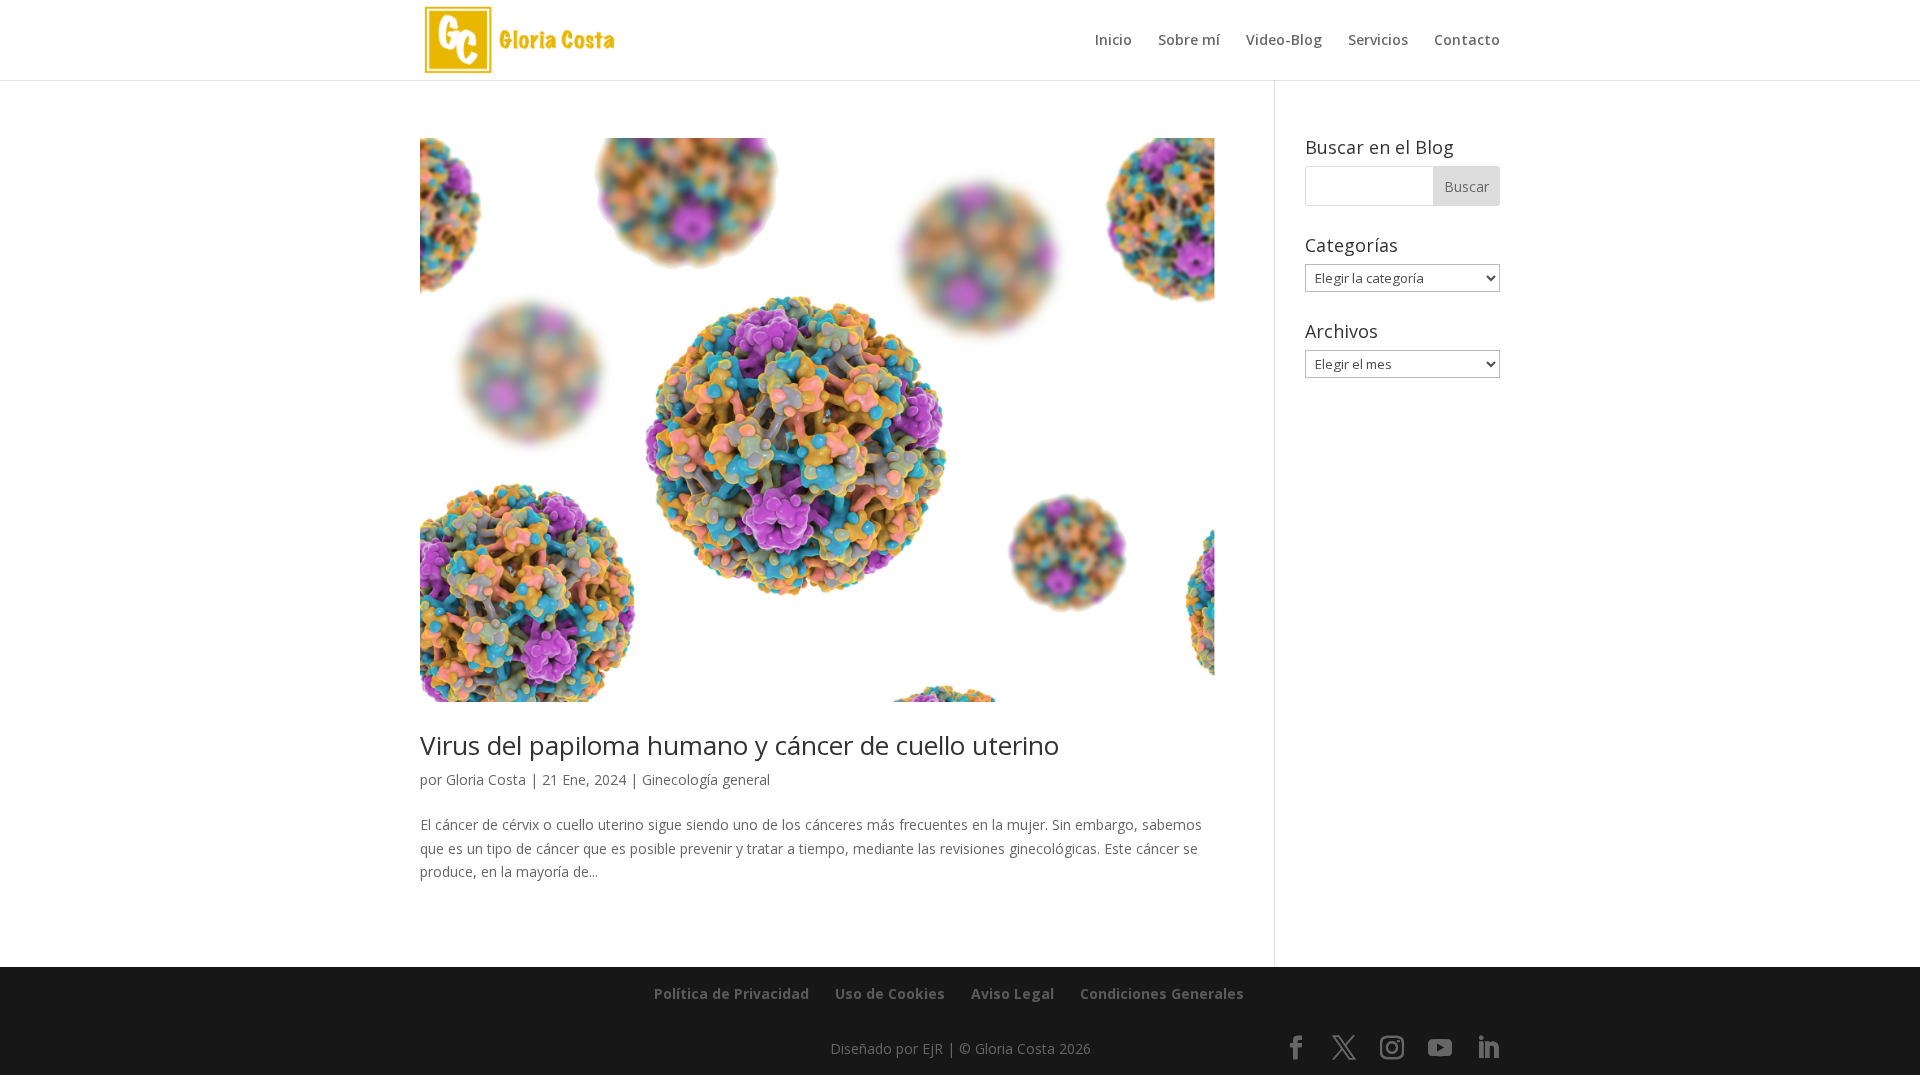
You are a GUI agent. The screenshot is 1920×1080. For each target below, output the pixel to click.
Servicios (1378, 41)
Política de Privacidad (731, 993)
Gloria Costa (486, 779)
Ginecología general (706, 779)
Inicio (1113, 41)
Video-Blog (1284, 41)
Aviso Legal (1012, 993)
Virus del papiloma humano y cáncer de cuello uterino (739, 745)
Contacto (1467, 41)
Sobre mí (1189, 41)
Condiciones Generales (1162, 993)
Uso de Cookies (890, 993)
